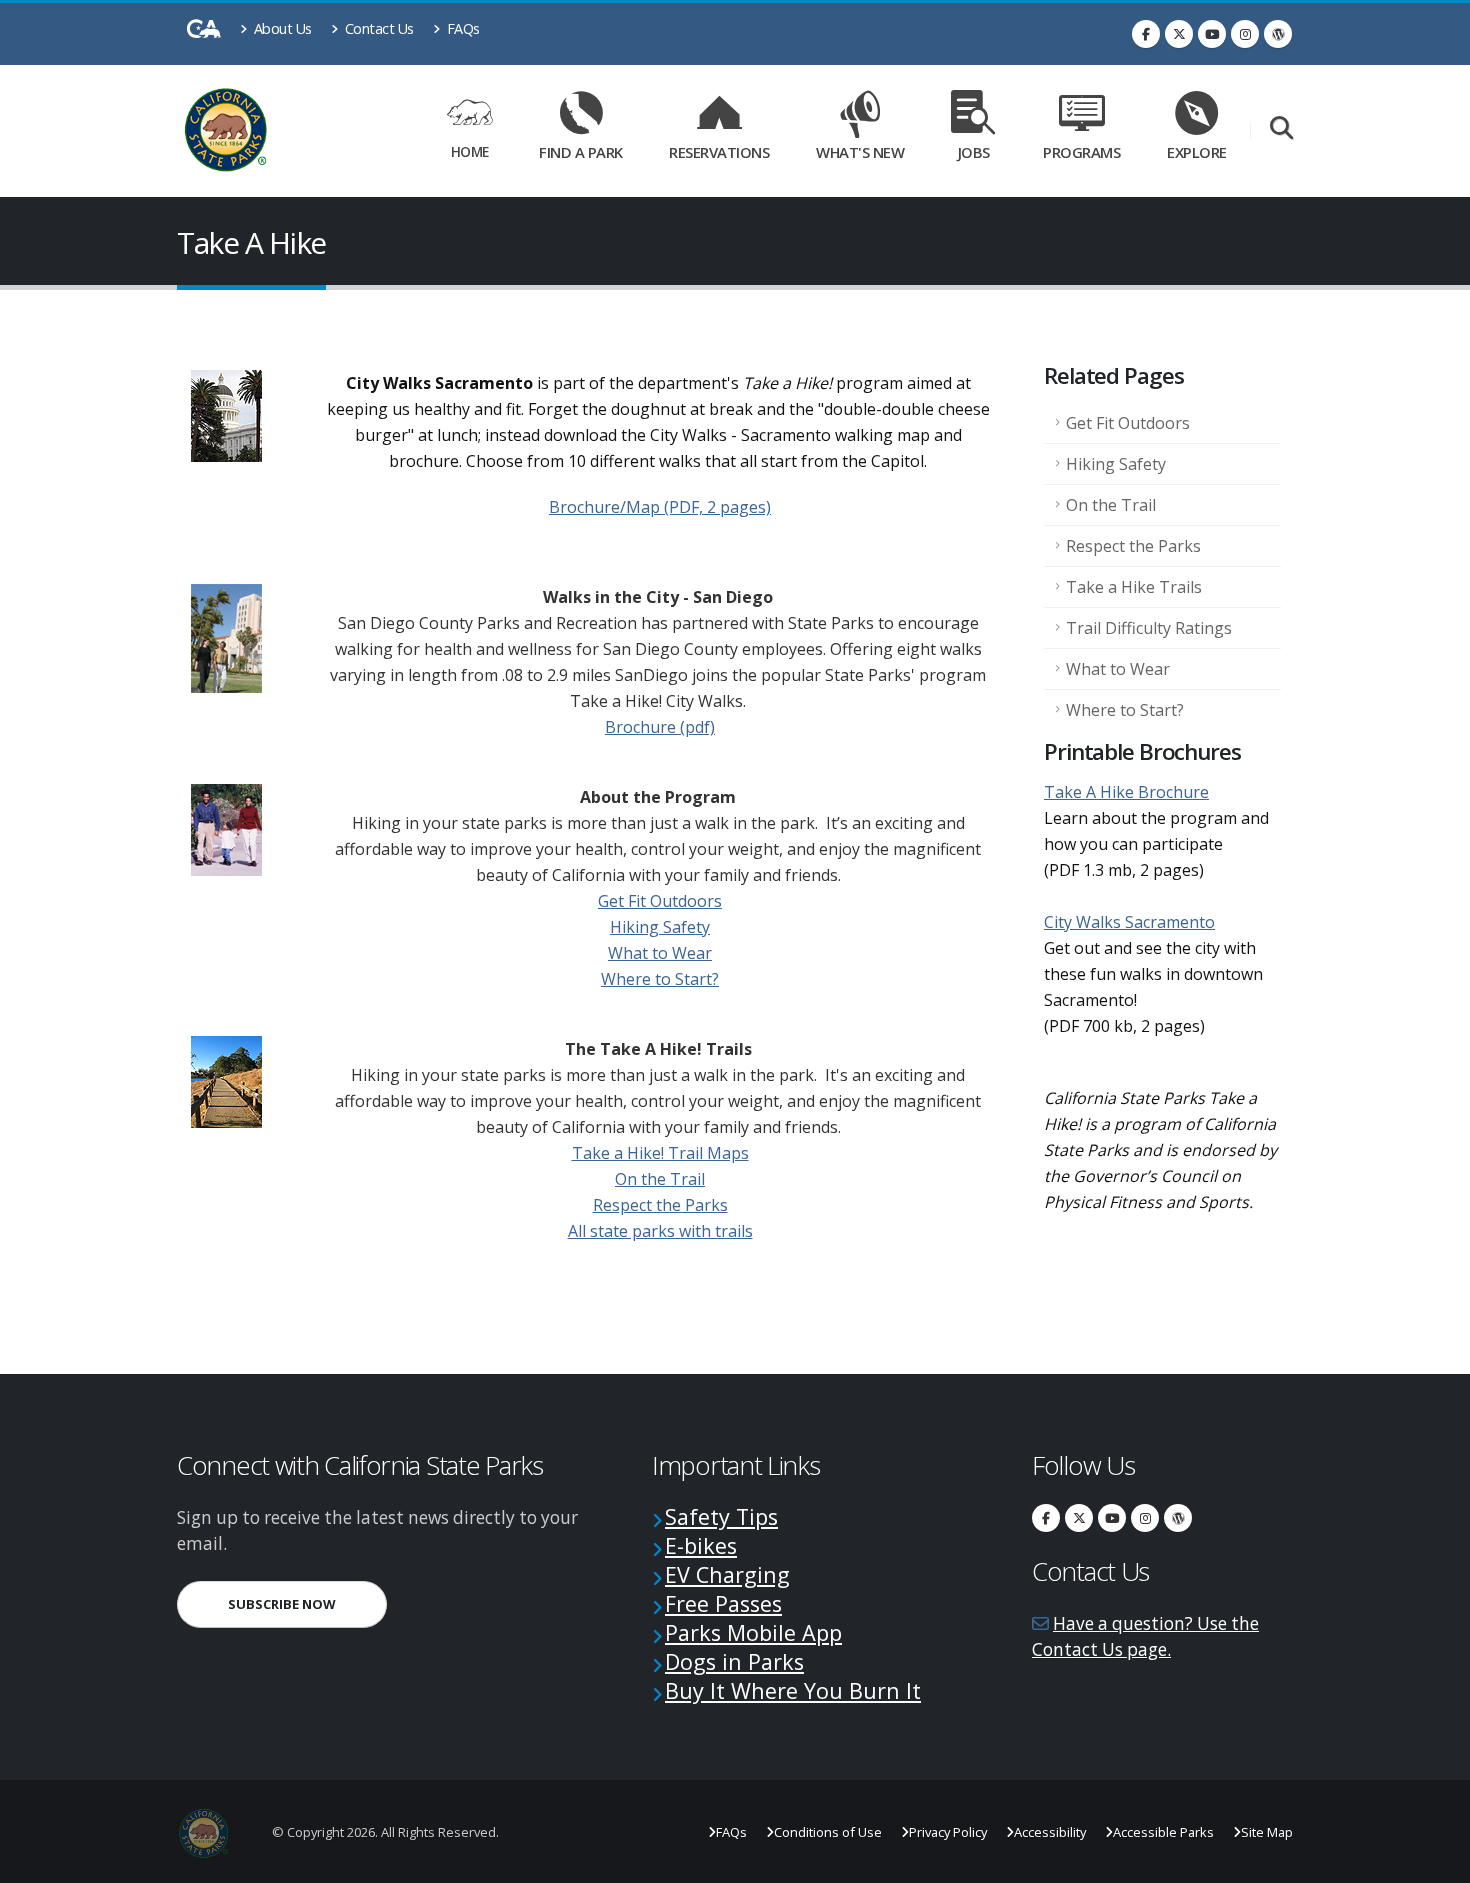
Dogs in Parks (734, 1661)
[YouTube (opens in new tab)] (1212, 34)
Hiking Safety (660, 927)
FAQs (461, 28)
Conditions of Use (828, 1832)
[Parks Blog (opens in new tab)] (1278, 34)
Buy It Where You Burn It (793, 1690)
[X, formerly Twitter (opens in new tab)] (1179, 34)
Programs (1081, 152)
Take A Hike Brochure (1126, 792)
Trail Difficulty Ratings (1149, 628)
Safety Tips (721, 1516)
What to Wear (660, 953)
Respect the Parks (660, 1205)
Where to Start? (660, 979)
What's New (860, 152)
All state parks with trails (660, 1231)
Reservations (726, 148)
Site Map (1267, 1832)
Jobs (974, 152)
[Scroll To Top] (1435, 1860)
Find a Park (581, 152)
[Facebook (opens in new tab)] (1146, 34)
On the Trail (660, 1179)
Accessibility (1050, 1832)
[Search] (1281, 129)
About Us (281, 28)
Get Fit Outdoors (660, 901)
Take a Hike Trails (1134, 587)
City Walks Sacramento (1129, 922)
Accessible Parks (1163, 1832)
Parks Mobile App (753, 1632)
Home (470, 151)
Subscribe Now (307, 1603)
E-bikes (701, 1545)
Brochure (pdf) (660, 727)
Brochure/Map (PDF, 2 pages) (660, 507)
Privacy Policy (948, 1832)
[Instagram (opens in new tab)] (1245, 34)
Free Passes (723, 1603)
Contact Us (377, 28)
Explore (1197, 152)
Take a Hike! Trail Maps (660, 1153)
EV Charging (727, 1574)
